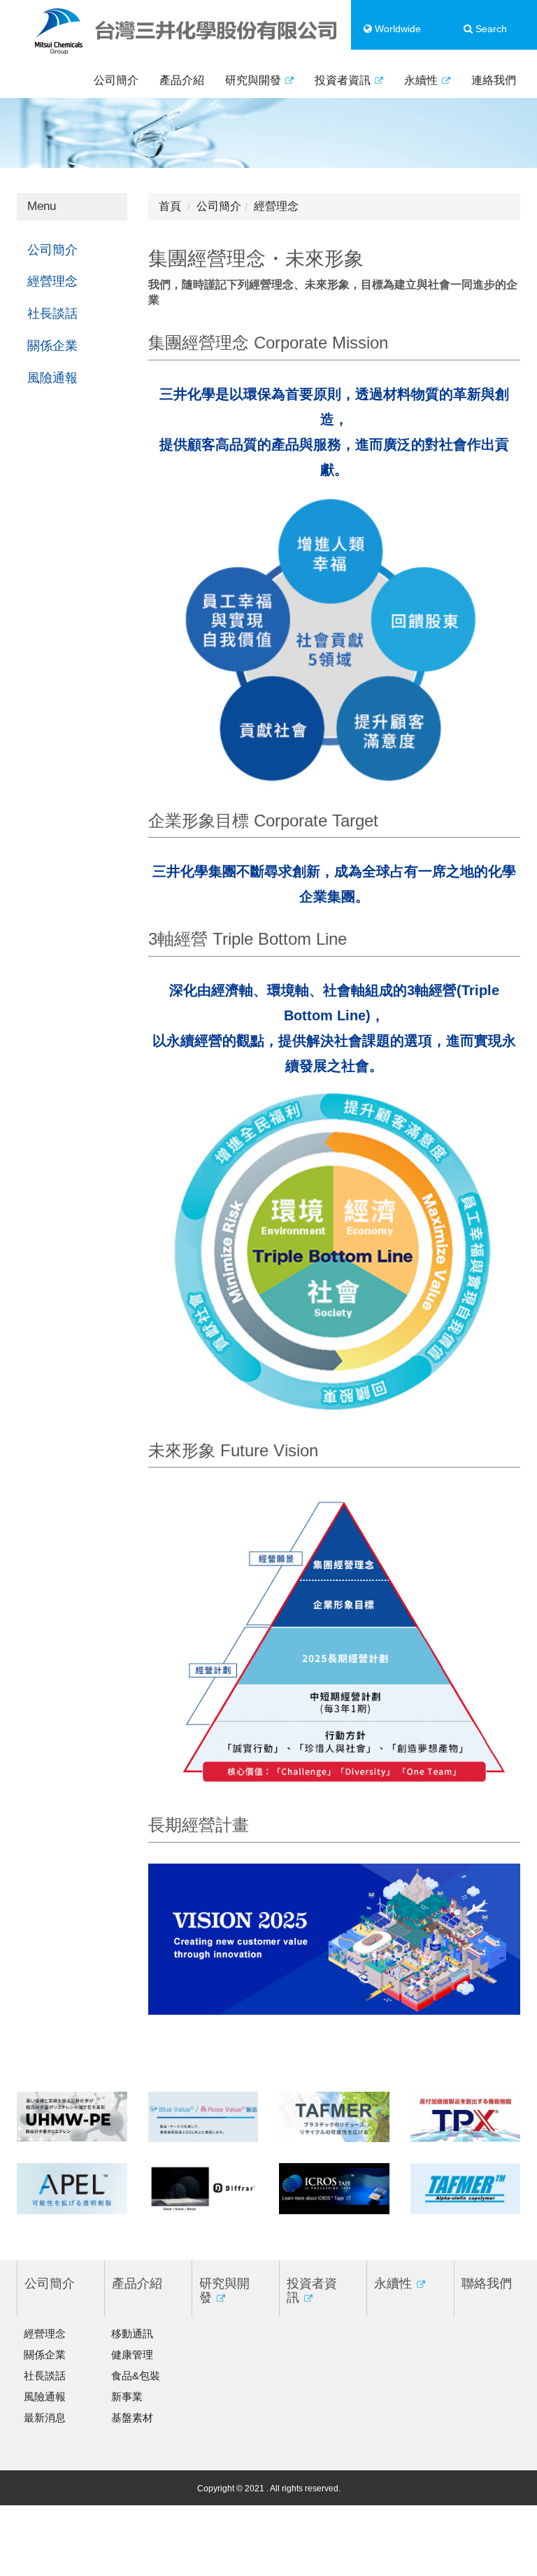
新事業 (127, 2396)
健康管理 (132, 2355)
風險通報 (52, 378)
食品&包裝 (136, 2376)
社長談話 (52, 314)
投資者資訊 (344, 80)
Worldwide (396, 29)
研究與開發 (255, 80)
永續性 (422, 80)
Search (490, 29)
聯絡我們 (487, 2283)
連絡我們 (494, 80)
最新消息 (45, 2417)
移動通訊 (132, 2334)
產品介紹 (182, 80)
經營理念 (52, 281)
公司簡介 (116, 80)
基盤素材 (132, 2417)
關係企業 (52, 346)
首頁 (170, 206)
